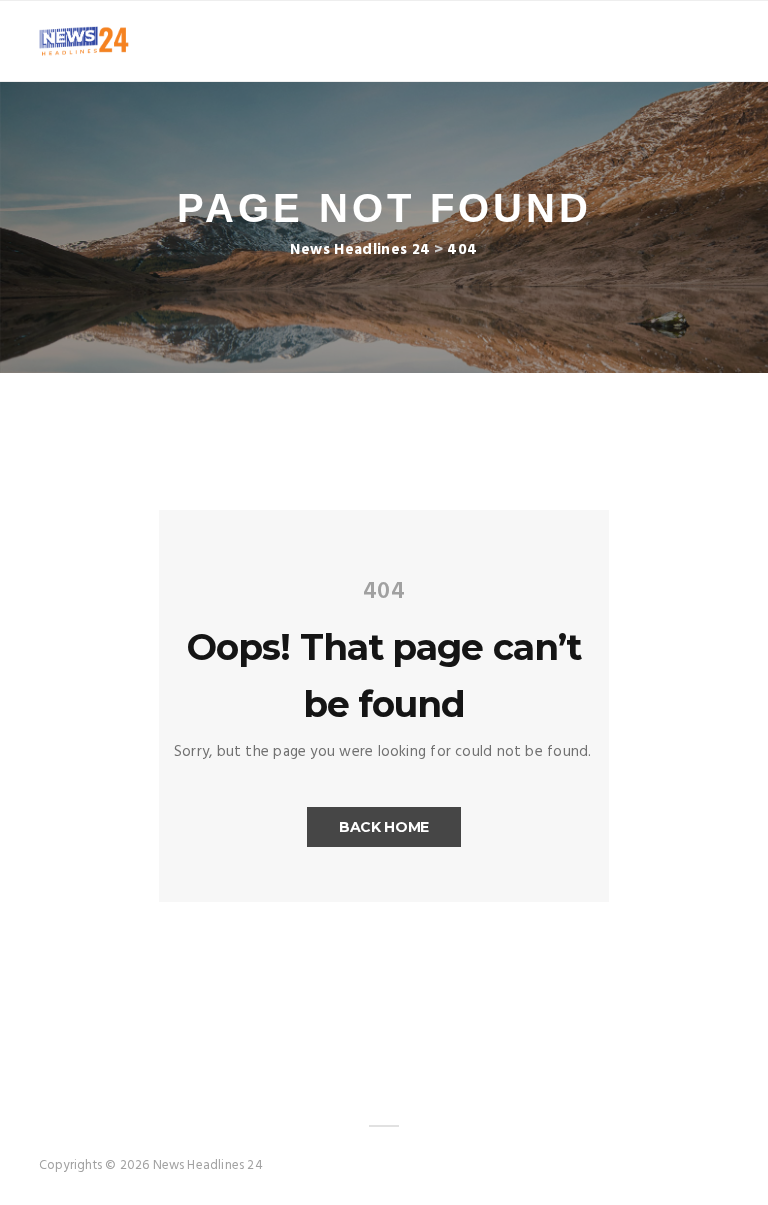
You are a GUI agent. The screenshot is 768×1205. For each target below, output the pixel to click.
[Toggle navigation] (715, 41)
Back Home (384, 827)
